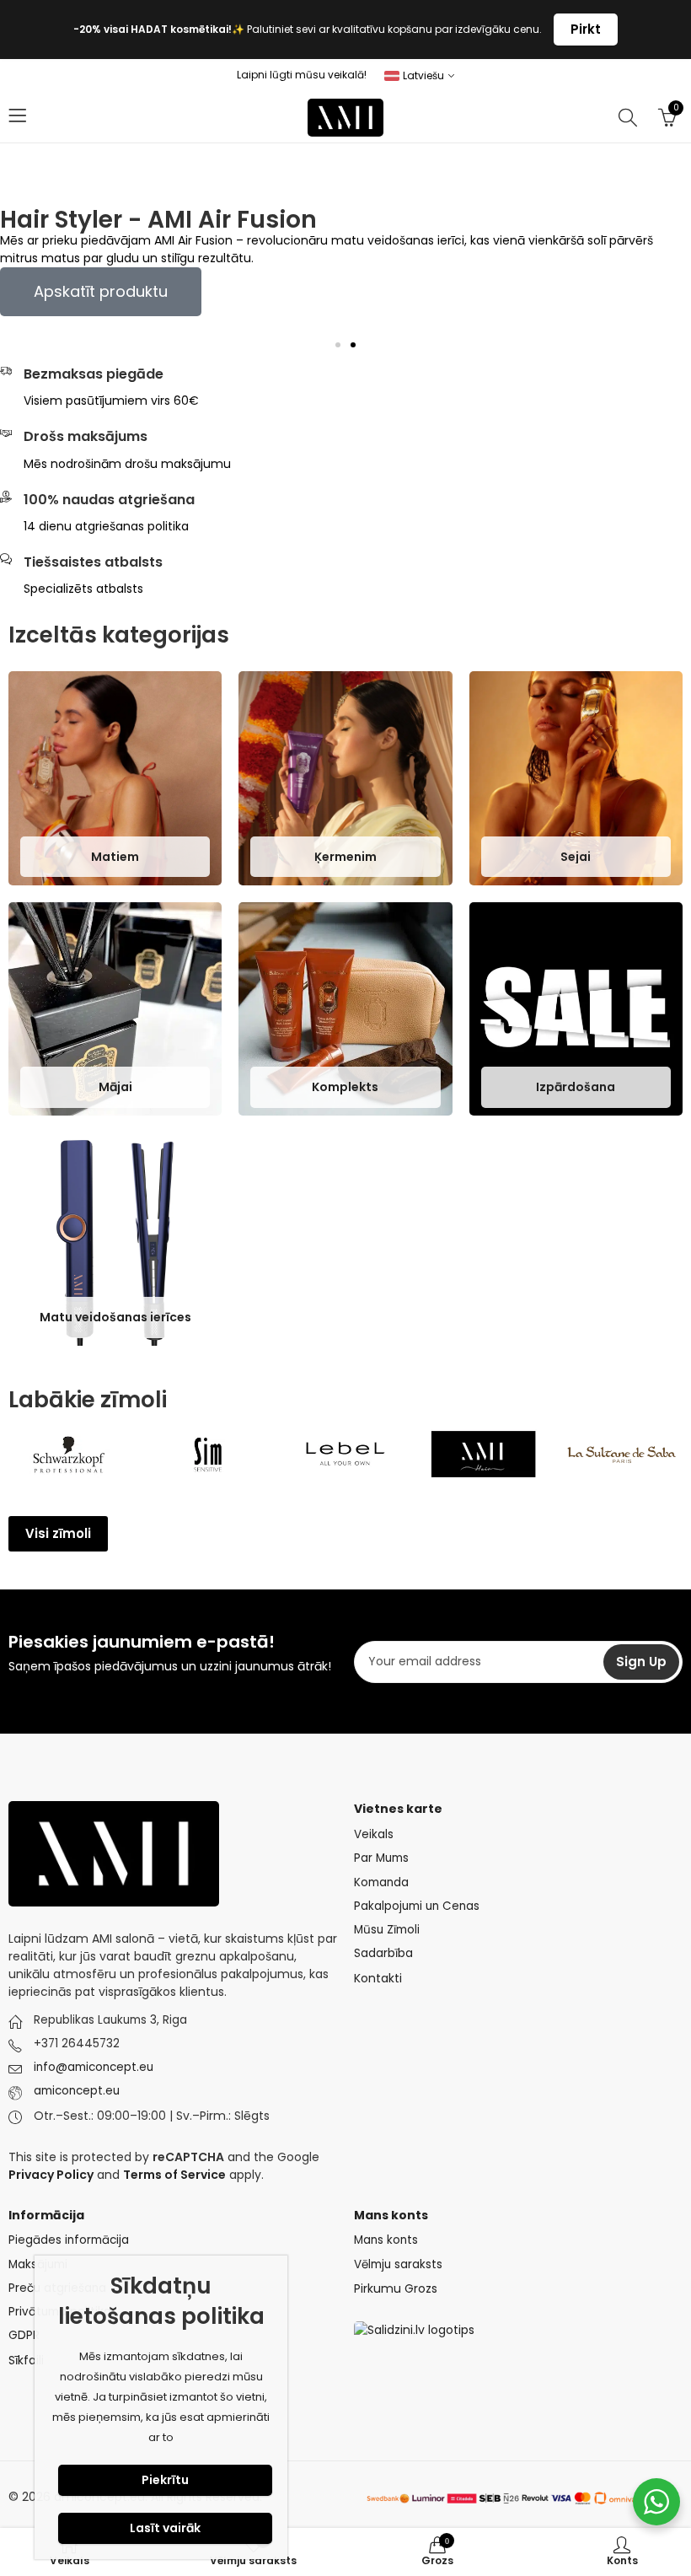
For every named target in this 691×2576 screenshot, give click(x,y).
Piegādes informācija (69, 2240)
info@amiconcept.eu (94, 2067)
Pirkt (586, 29)
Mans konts (386, 2240)
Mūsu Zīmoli (387, 1930)
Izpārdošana (576, 1087)
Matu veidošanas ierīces (115, 1318)
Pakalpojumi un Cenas (417, 1906)
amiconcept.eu (77, 2091)
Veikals (374, 1834)
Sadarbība (383, 1953)
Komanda (381, 1882)
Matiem (115, 857)
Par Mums (381, 1858)
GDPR (24, 2335)
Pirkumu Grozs (396, 2288)
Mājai (115, 1087)
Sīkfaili (26, 2360)
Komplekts (345, 1087)
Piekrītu (165, 2480)
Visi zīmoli (58, 1533)
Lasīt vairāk (165, 2528)
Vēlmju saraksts (398, 2264)
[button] (338, 345)
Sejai (576, 857)
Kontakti (378, 1978)
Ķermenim (345, 857)
